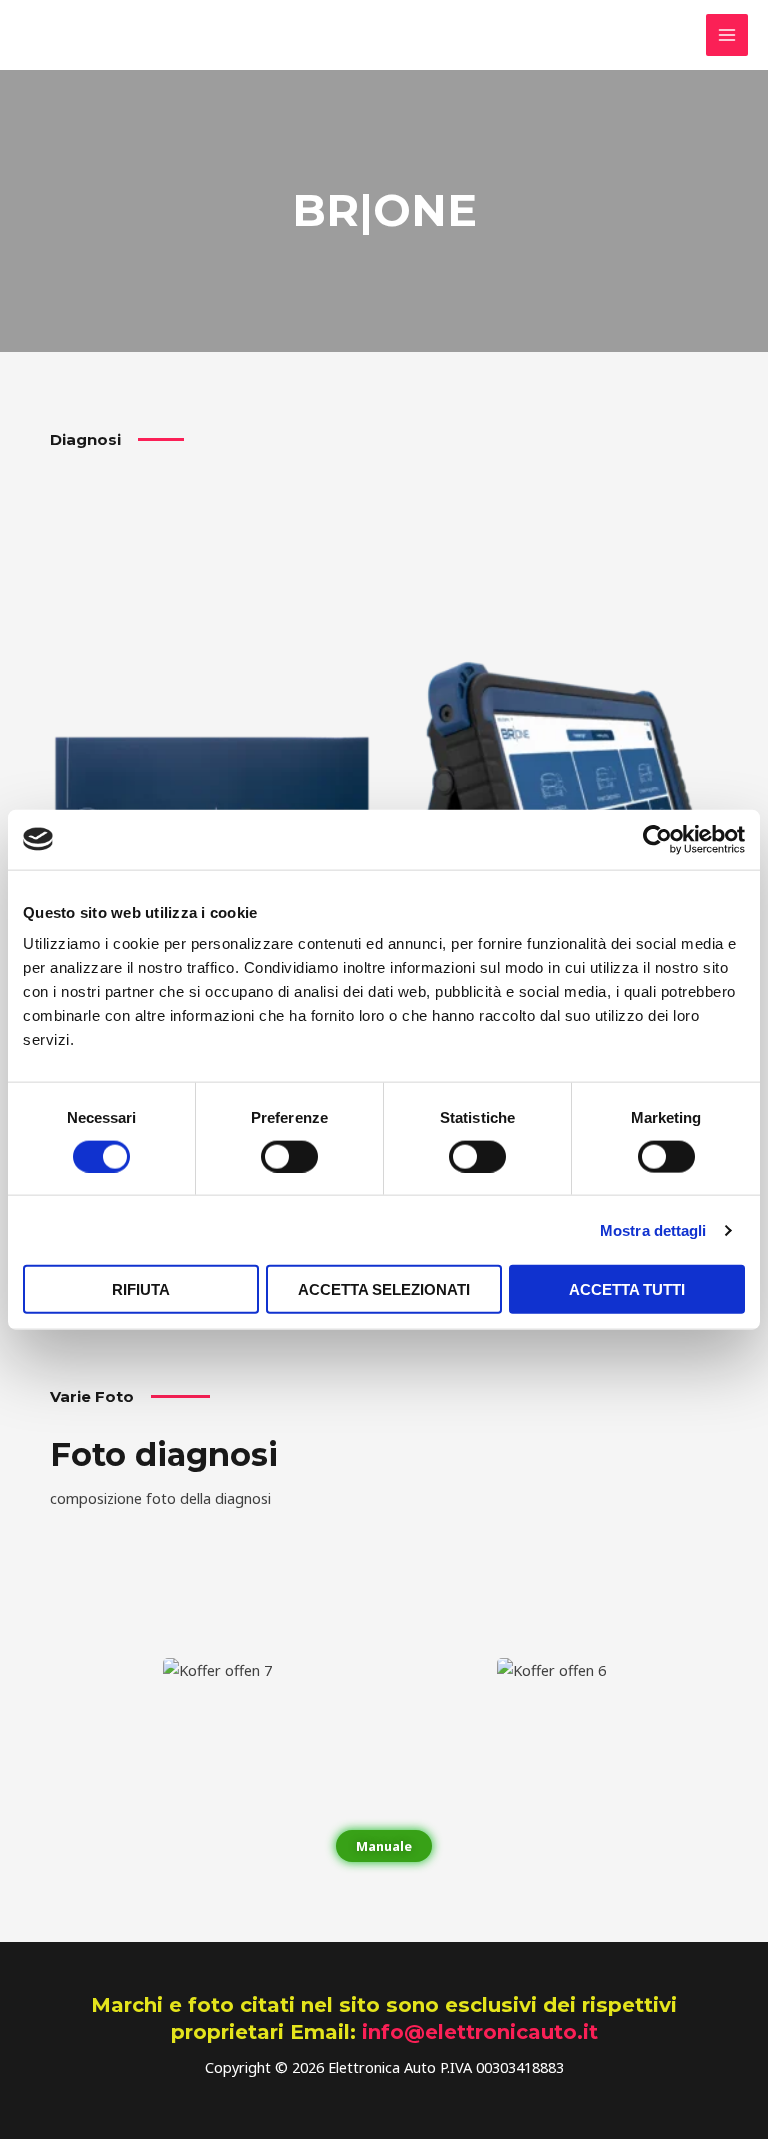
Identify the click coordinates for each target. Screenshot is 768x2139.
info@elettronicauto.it (480, 2032)
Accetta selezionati (384, 1289)
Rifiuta (141, 1289)
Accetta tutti (627, 1289)
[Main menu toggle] (727, 35)
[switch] (289, 1156)
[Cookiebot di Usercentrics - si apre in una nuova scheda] (657, 839)
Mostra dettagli (653, 1229)
